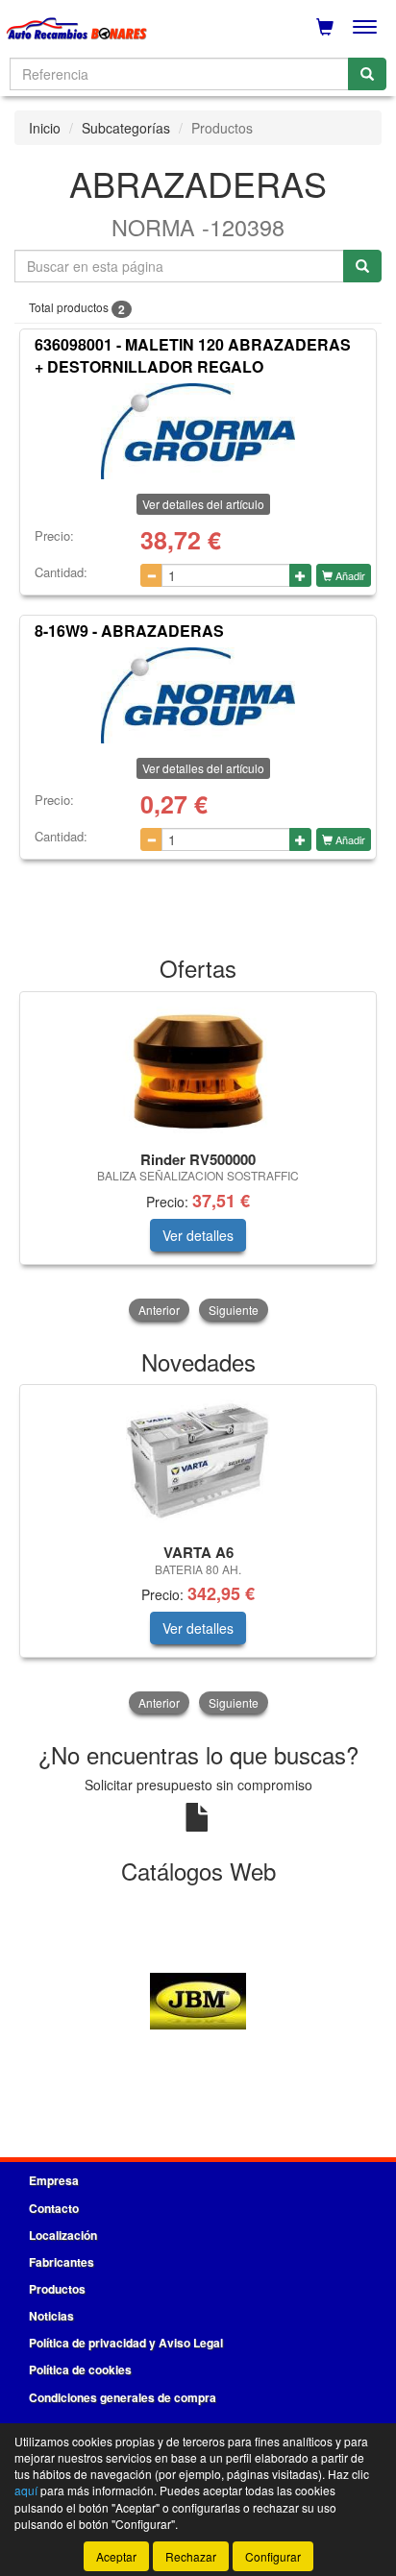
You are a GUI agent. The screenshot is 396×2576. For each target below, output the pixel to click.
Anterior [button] (159, 1310)
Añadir (349, 575)
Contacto (54, 2208)
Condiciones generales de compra (123, 2397)
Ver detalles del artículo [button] (203, 504)
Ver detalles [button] (198, 1235)
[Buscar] (367, 74)
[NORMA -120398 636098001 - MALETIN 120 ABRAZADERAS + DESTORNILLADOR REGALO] (198, 431)
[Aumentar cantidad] (300, 575)
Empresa (54, 2180)
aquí (26, 2490)
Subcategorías (126, 128)
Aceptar (116, 2556)
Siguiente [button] (234, 1310)
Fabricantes (62, 2262)
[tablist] (198, 1158)
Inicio (45, 128)
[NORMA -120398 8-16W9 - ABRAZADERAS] (198, 695)
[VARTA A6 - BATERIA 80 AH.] (198, 1461)
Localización (63, 2235)
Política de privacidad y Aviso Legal (126, 2343)
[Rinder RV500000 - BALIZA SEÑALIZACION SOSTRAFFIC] (198, 1068)
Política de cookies (80, 2369)
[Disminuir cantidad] (151, 575)
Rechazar (191, 2556)
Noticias (51, 2316)
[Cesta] (325, 27)
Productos (57, 2289)
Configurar (273, 2556)
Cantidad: (61, 572)
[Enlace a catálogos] (198, 1999)
